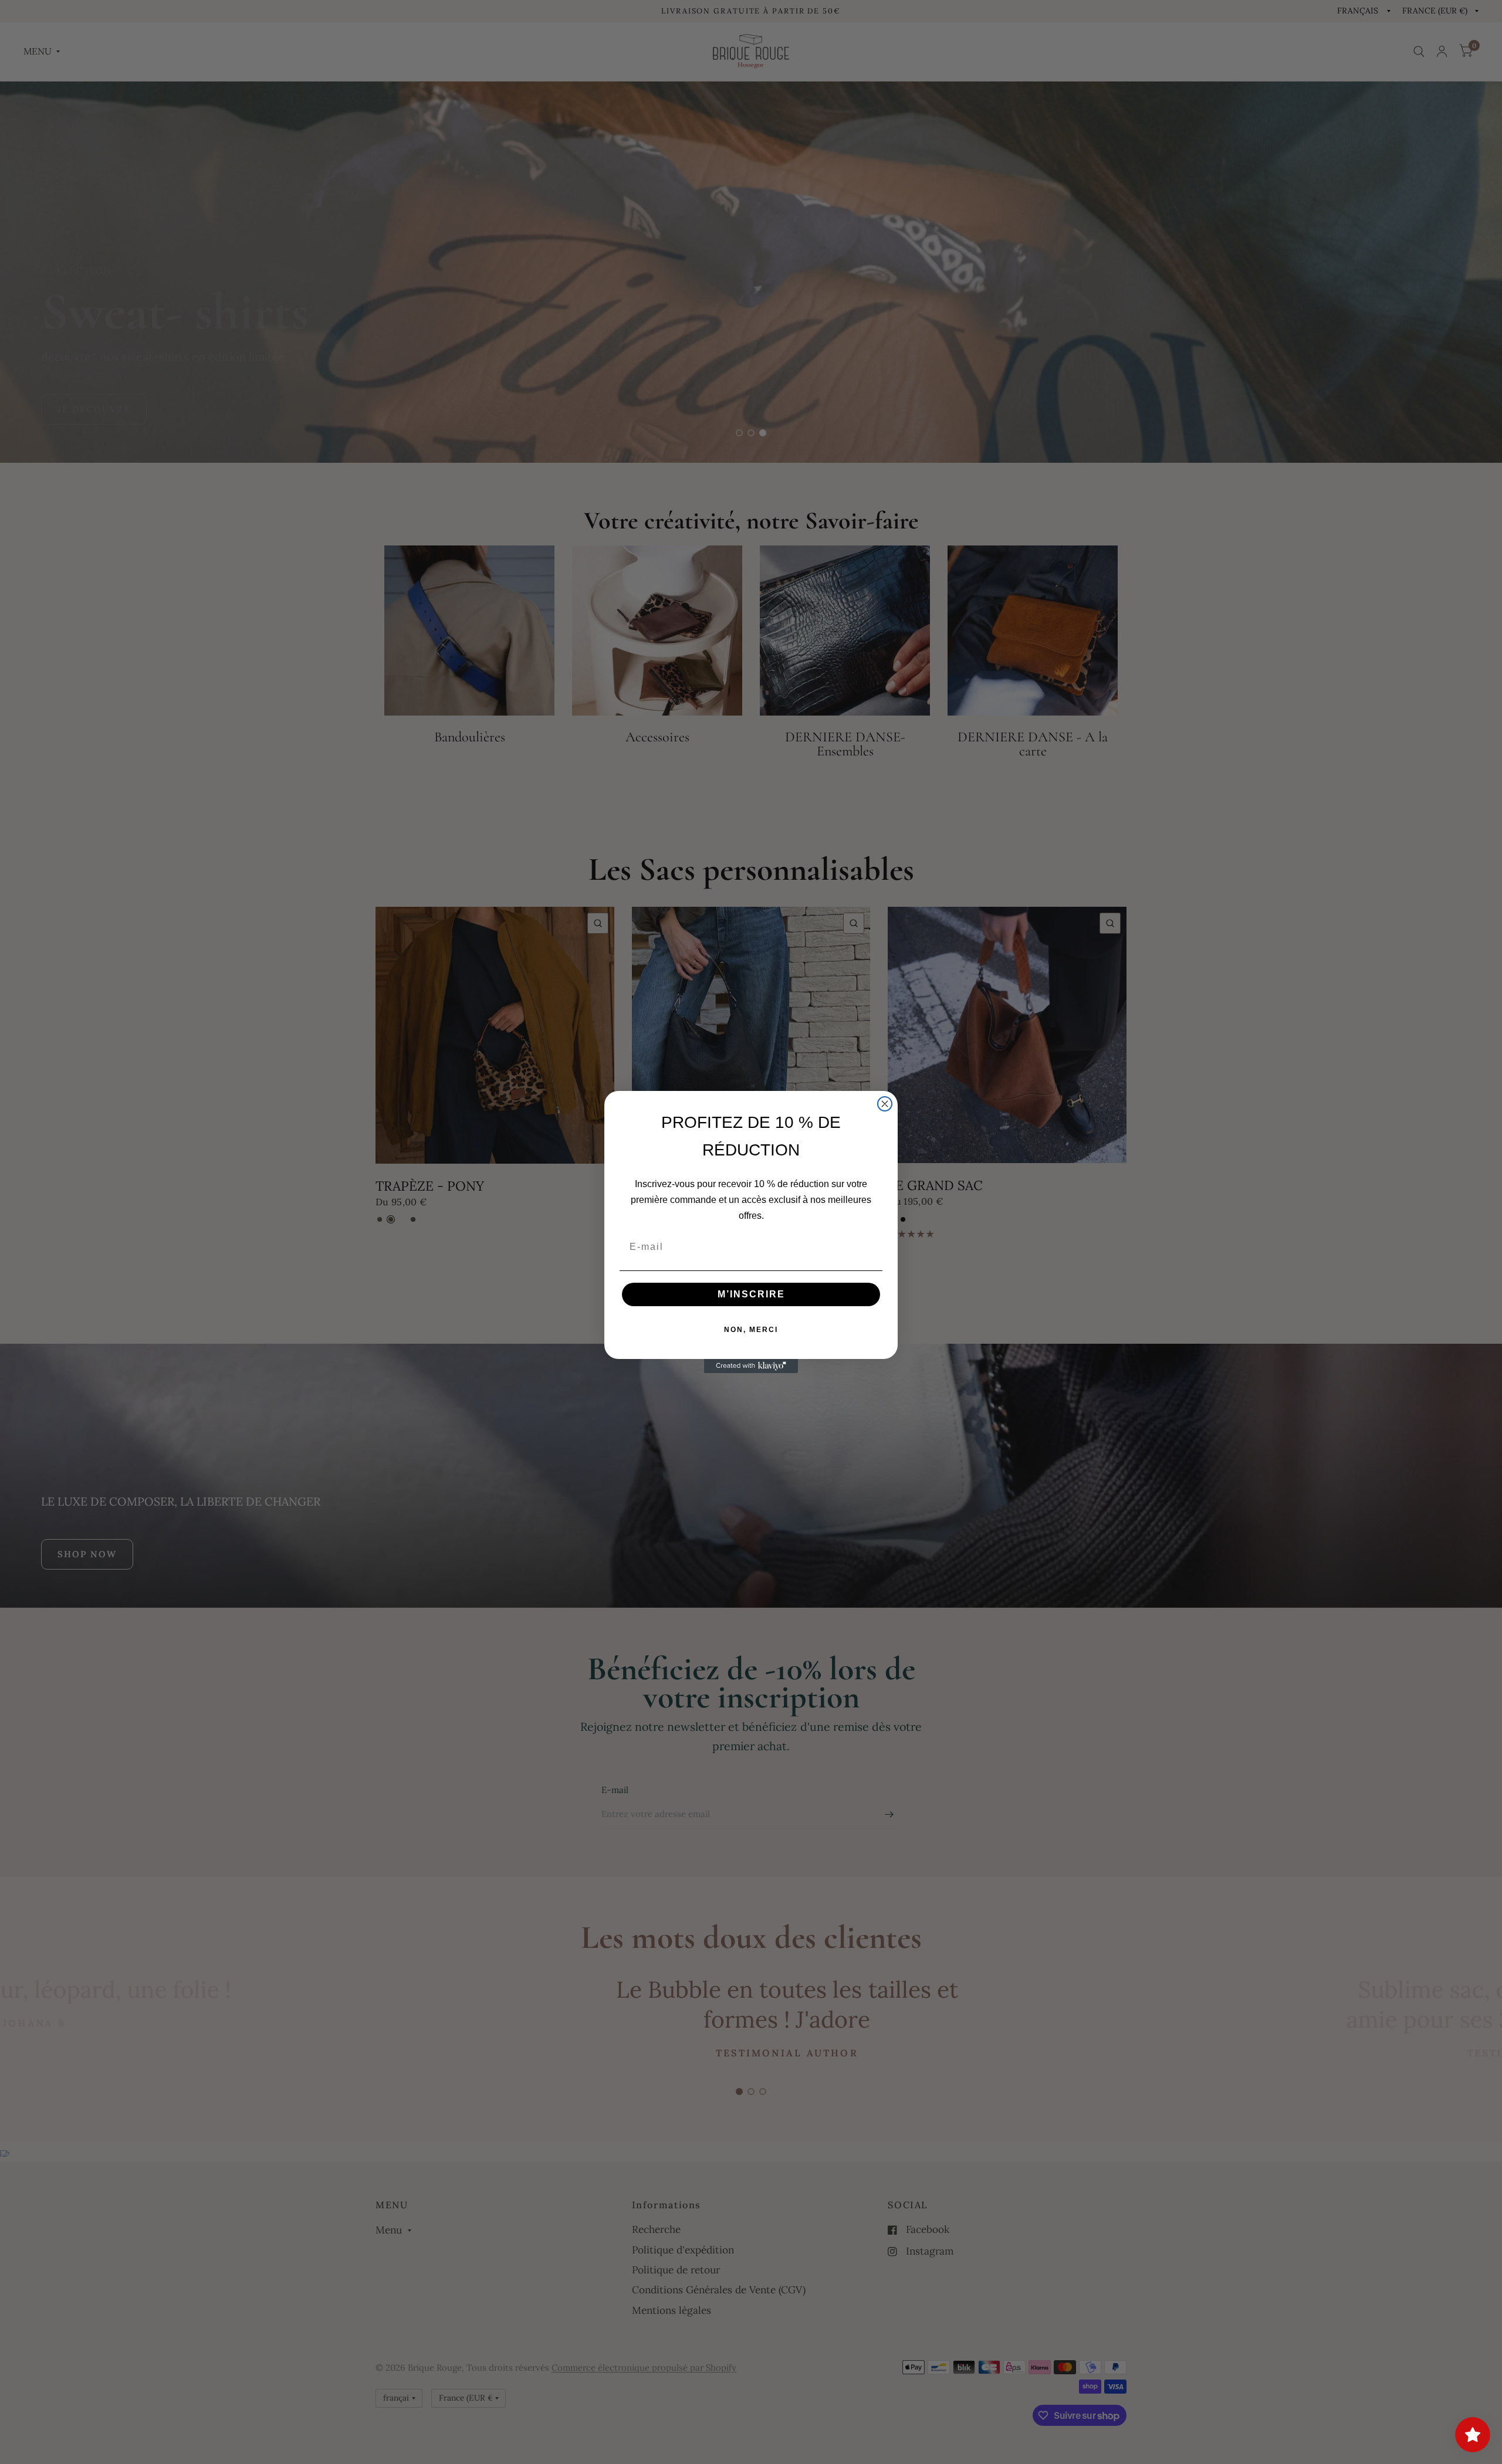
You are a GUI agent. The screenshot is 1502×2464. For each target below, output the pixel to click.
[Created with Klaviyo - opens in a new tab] (751, 1366)
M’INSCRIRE (751, 1294)
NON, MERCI (751, 1330)
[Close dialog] (885, 1104)
